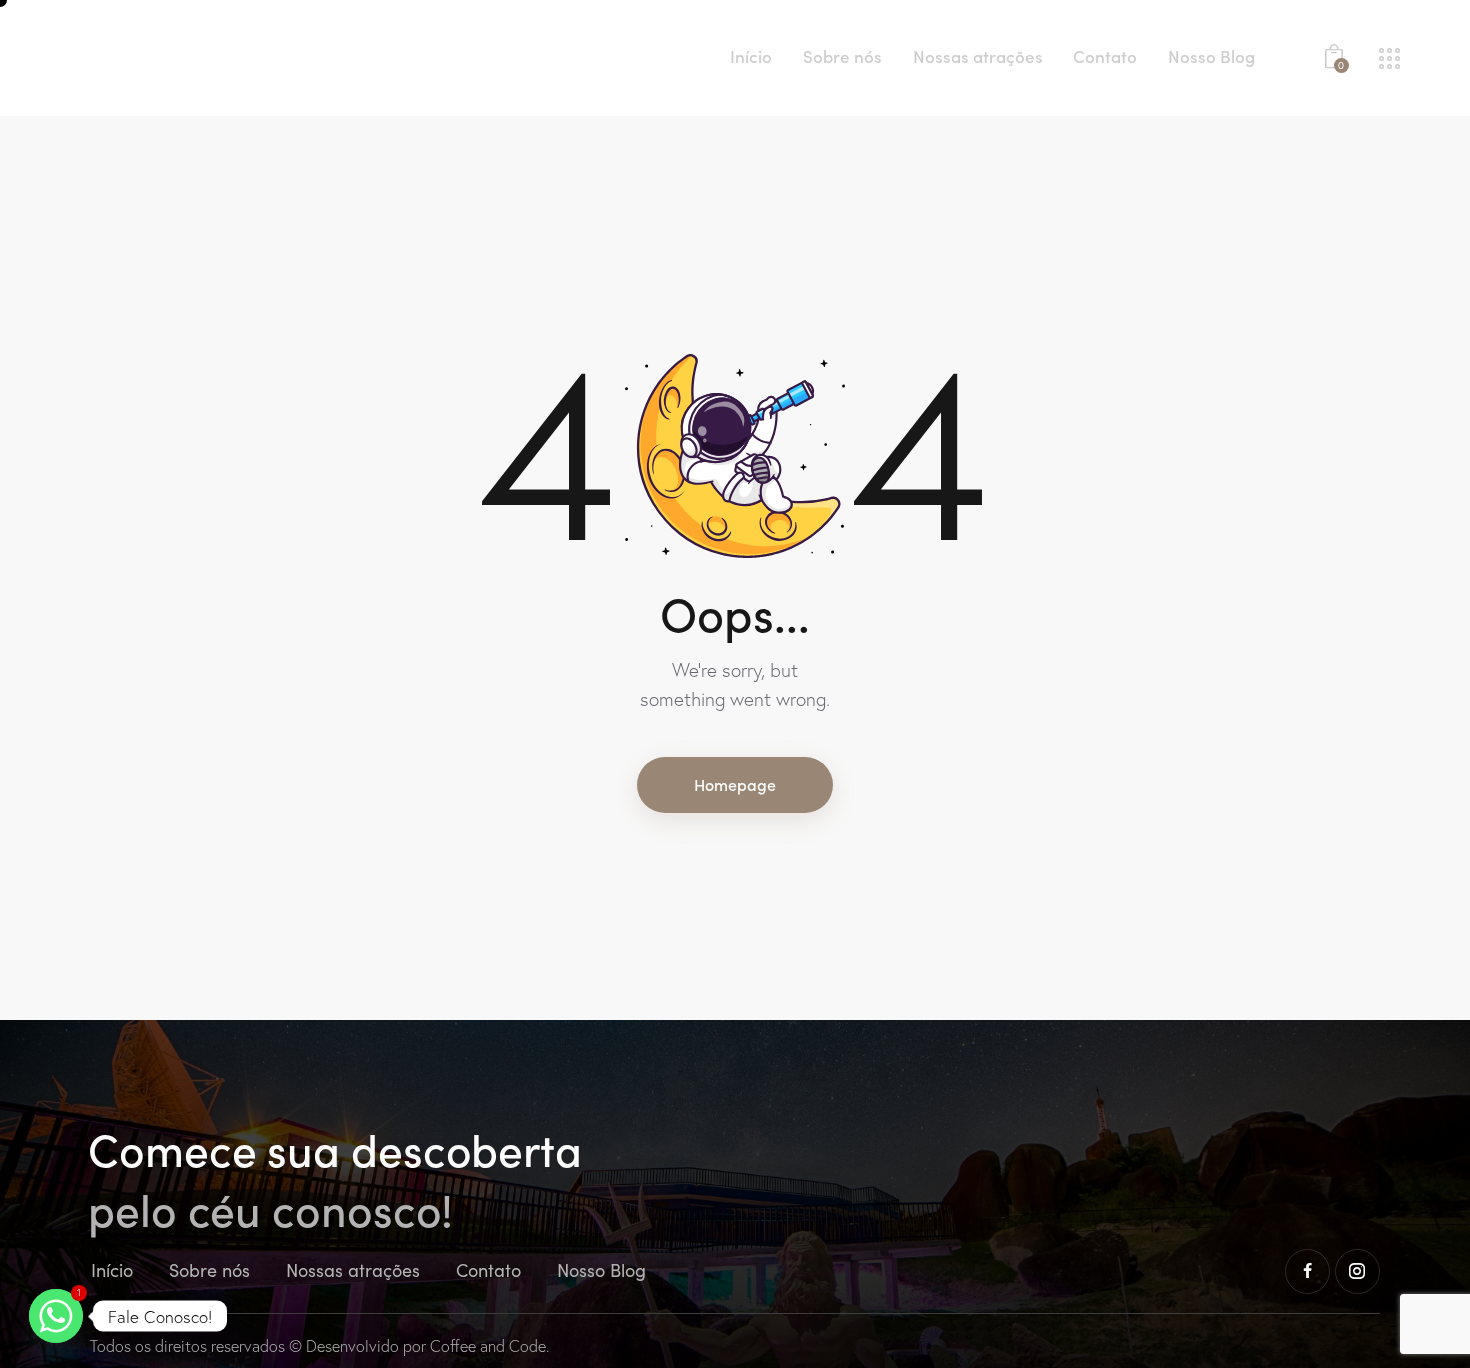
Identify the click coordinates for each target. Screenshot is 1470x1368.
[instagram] (1357, 1271)
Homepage (735, 784)
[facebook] (1307, 1271)
